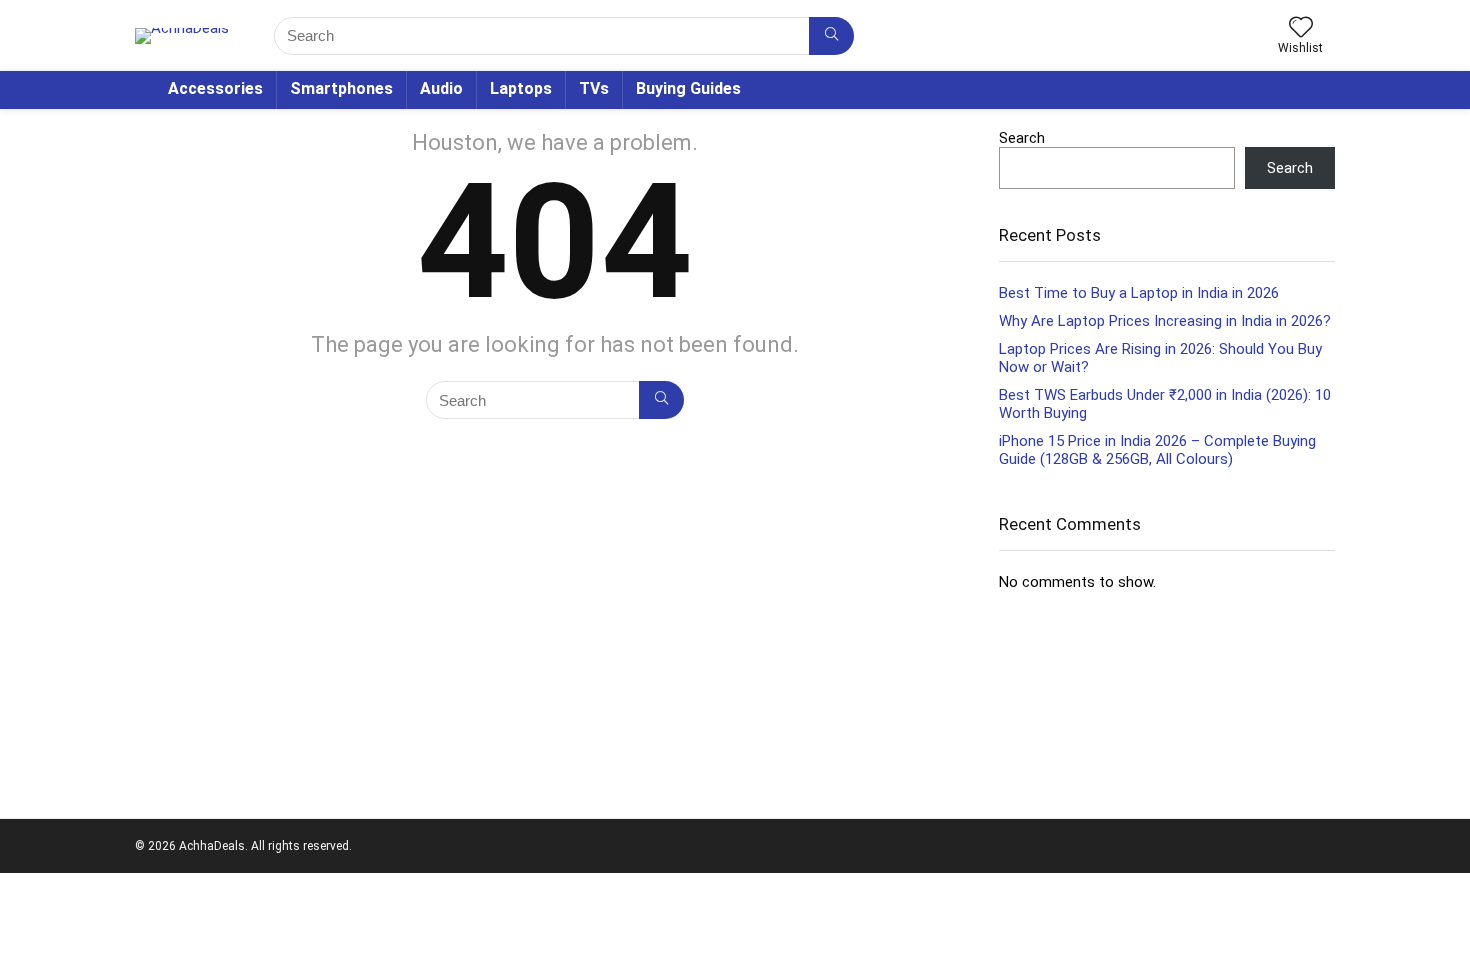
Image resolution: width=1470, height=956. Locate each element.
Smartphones (341, 88)
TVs (594, 88)
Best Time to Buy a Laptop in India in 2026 (1139, 293)
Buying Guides (688, 88)
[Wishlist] (1301, 29)
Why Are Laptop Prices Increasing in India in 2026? (1165, 321)
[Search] (831, 36)
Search (1022, 138)
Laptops (521, 88)
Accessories (215, 88)
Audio (441, 88)
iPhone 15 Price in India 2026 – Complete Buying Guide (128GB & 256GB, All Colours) (1157, 450)
